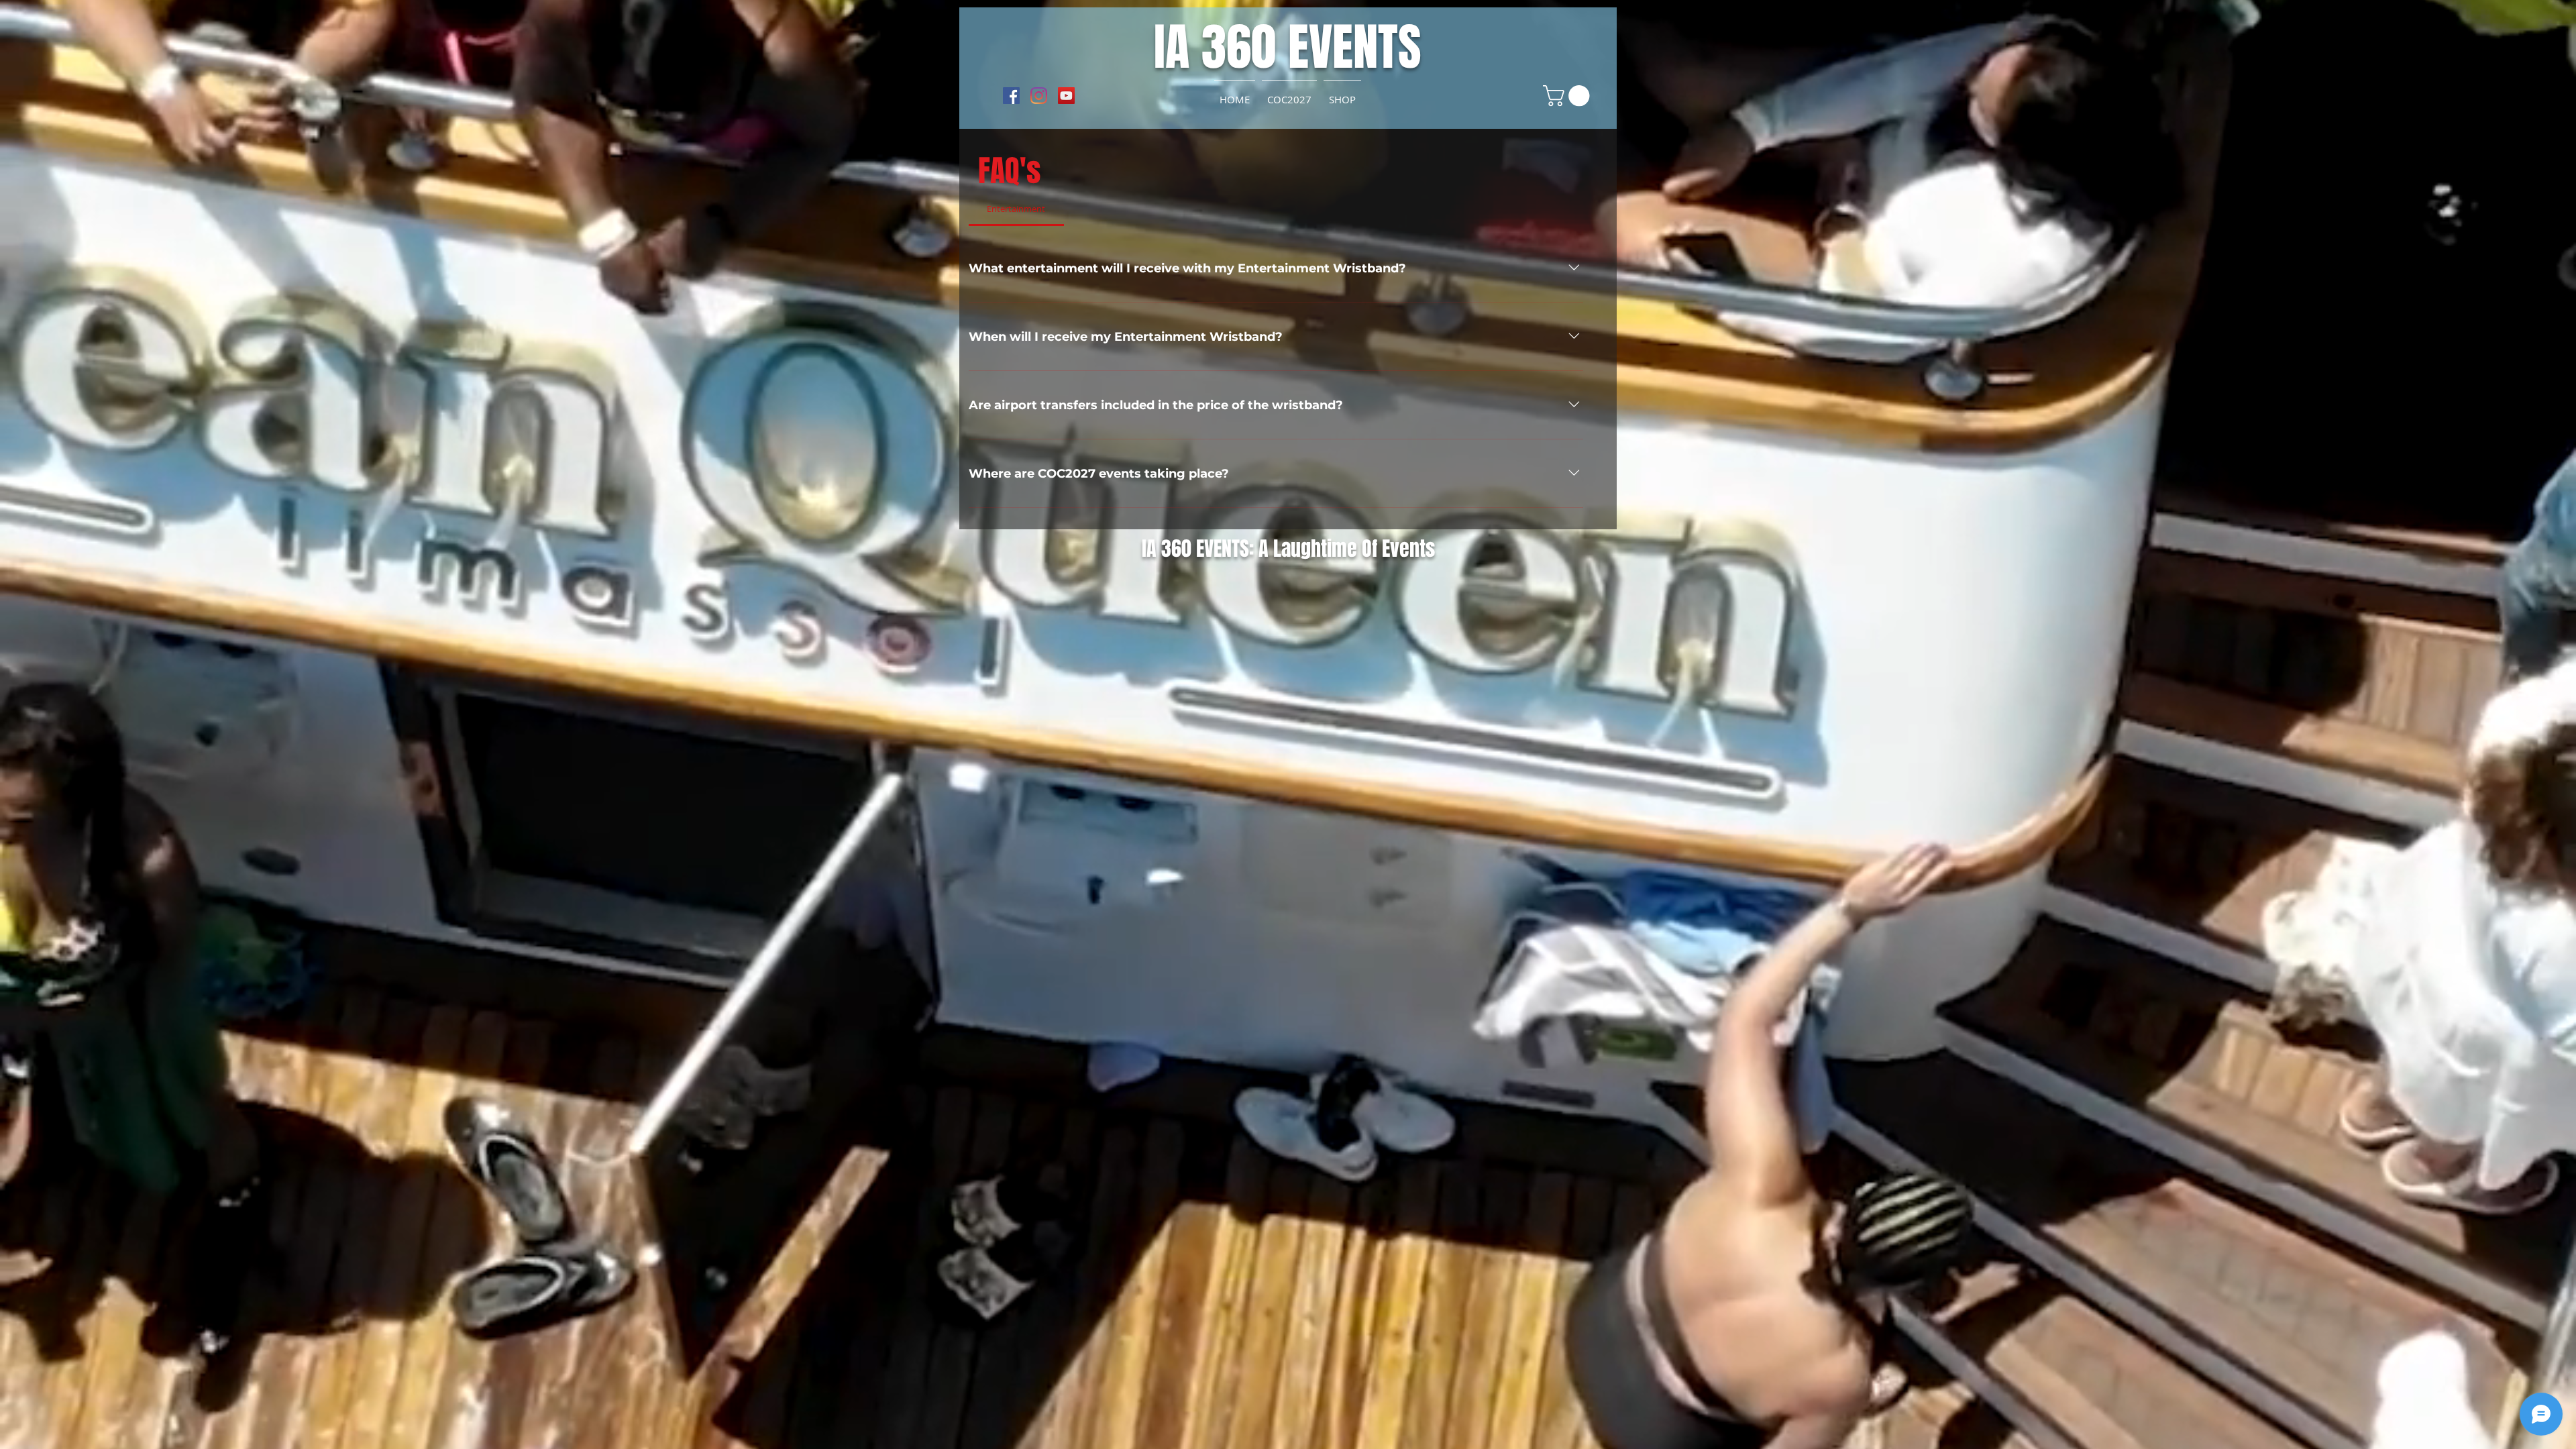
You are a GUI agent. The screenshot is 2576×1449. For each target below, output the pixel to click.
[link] (1569, 96)
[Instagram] (1039, 96)
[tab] (1016, 209)
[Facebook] (1011, 96)
